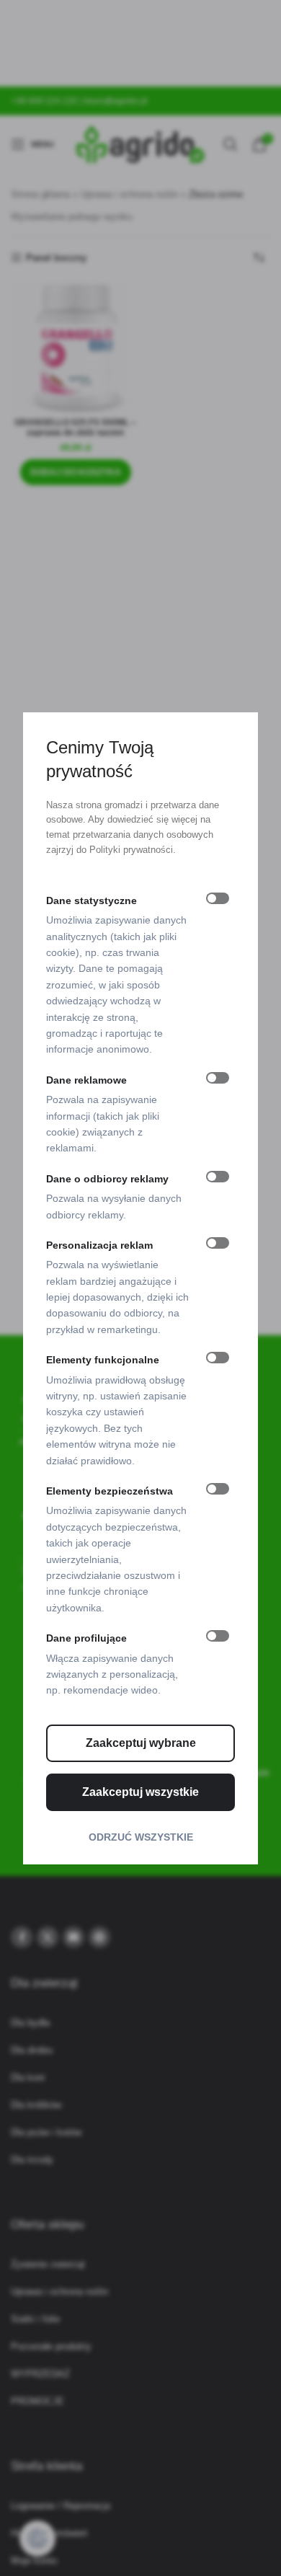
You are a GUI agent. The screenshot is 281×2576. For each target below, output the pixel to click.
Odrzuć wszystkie (141, 1837)
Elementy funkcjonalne (103, 1360)
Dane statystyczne (92, 900)
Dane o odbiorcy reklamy (107, 1179)
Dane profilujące (86, 1638)
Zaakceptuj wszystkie (140, 1792)
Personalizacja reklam (99, 1245)
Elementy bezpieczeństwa (110, 1491)
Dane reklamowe (86, 1080)
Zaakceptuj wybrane (141, 1743)
